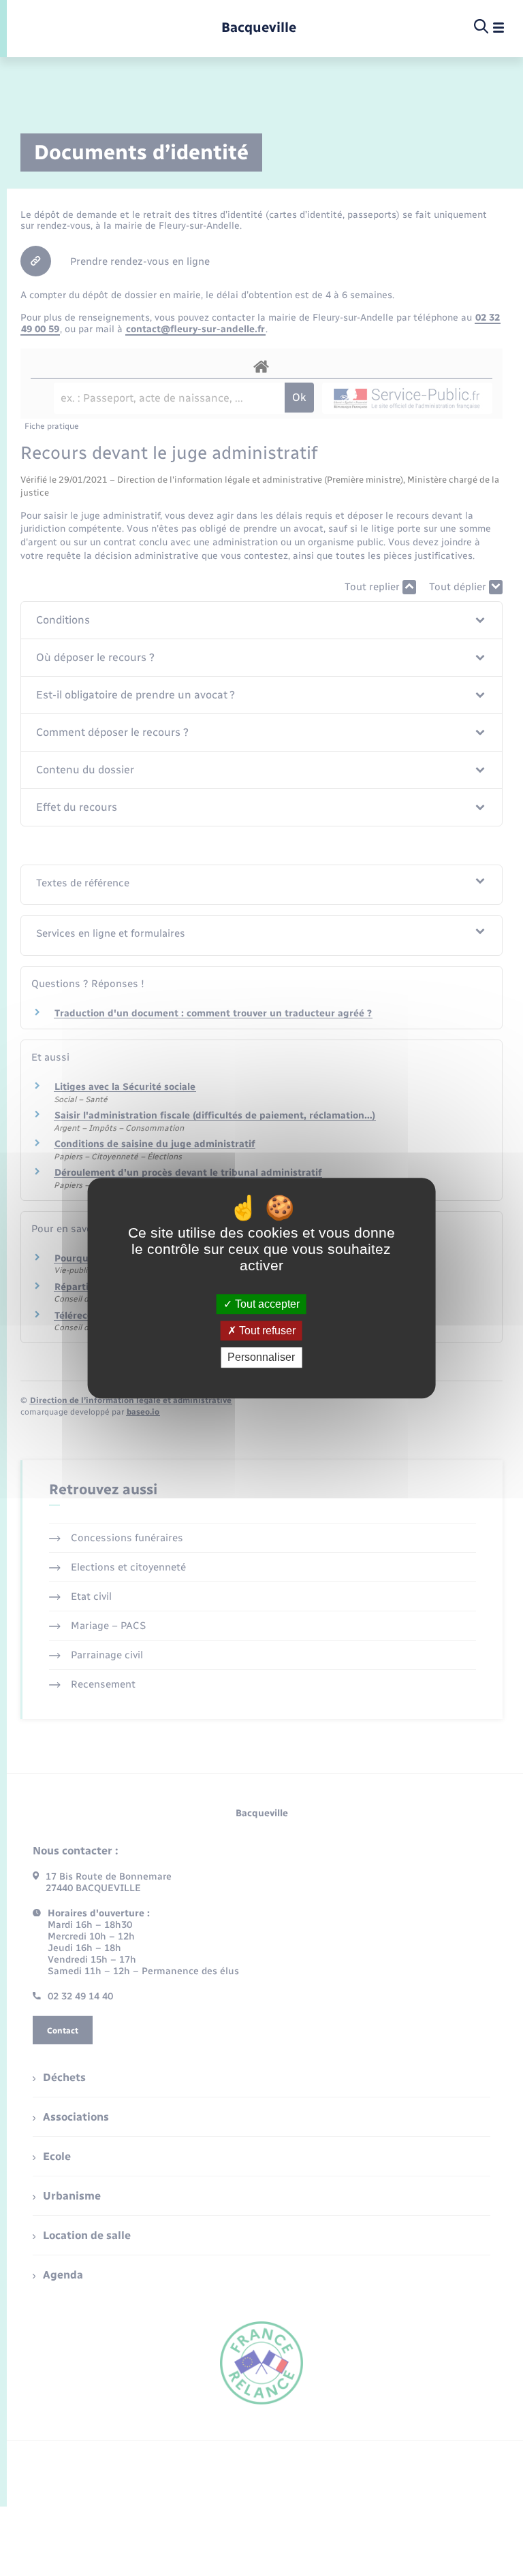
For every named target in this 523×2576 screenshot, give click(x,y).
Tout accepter (266, 1304)
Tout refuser (266, 1331)
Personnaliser (261, 1358)
